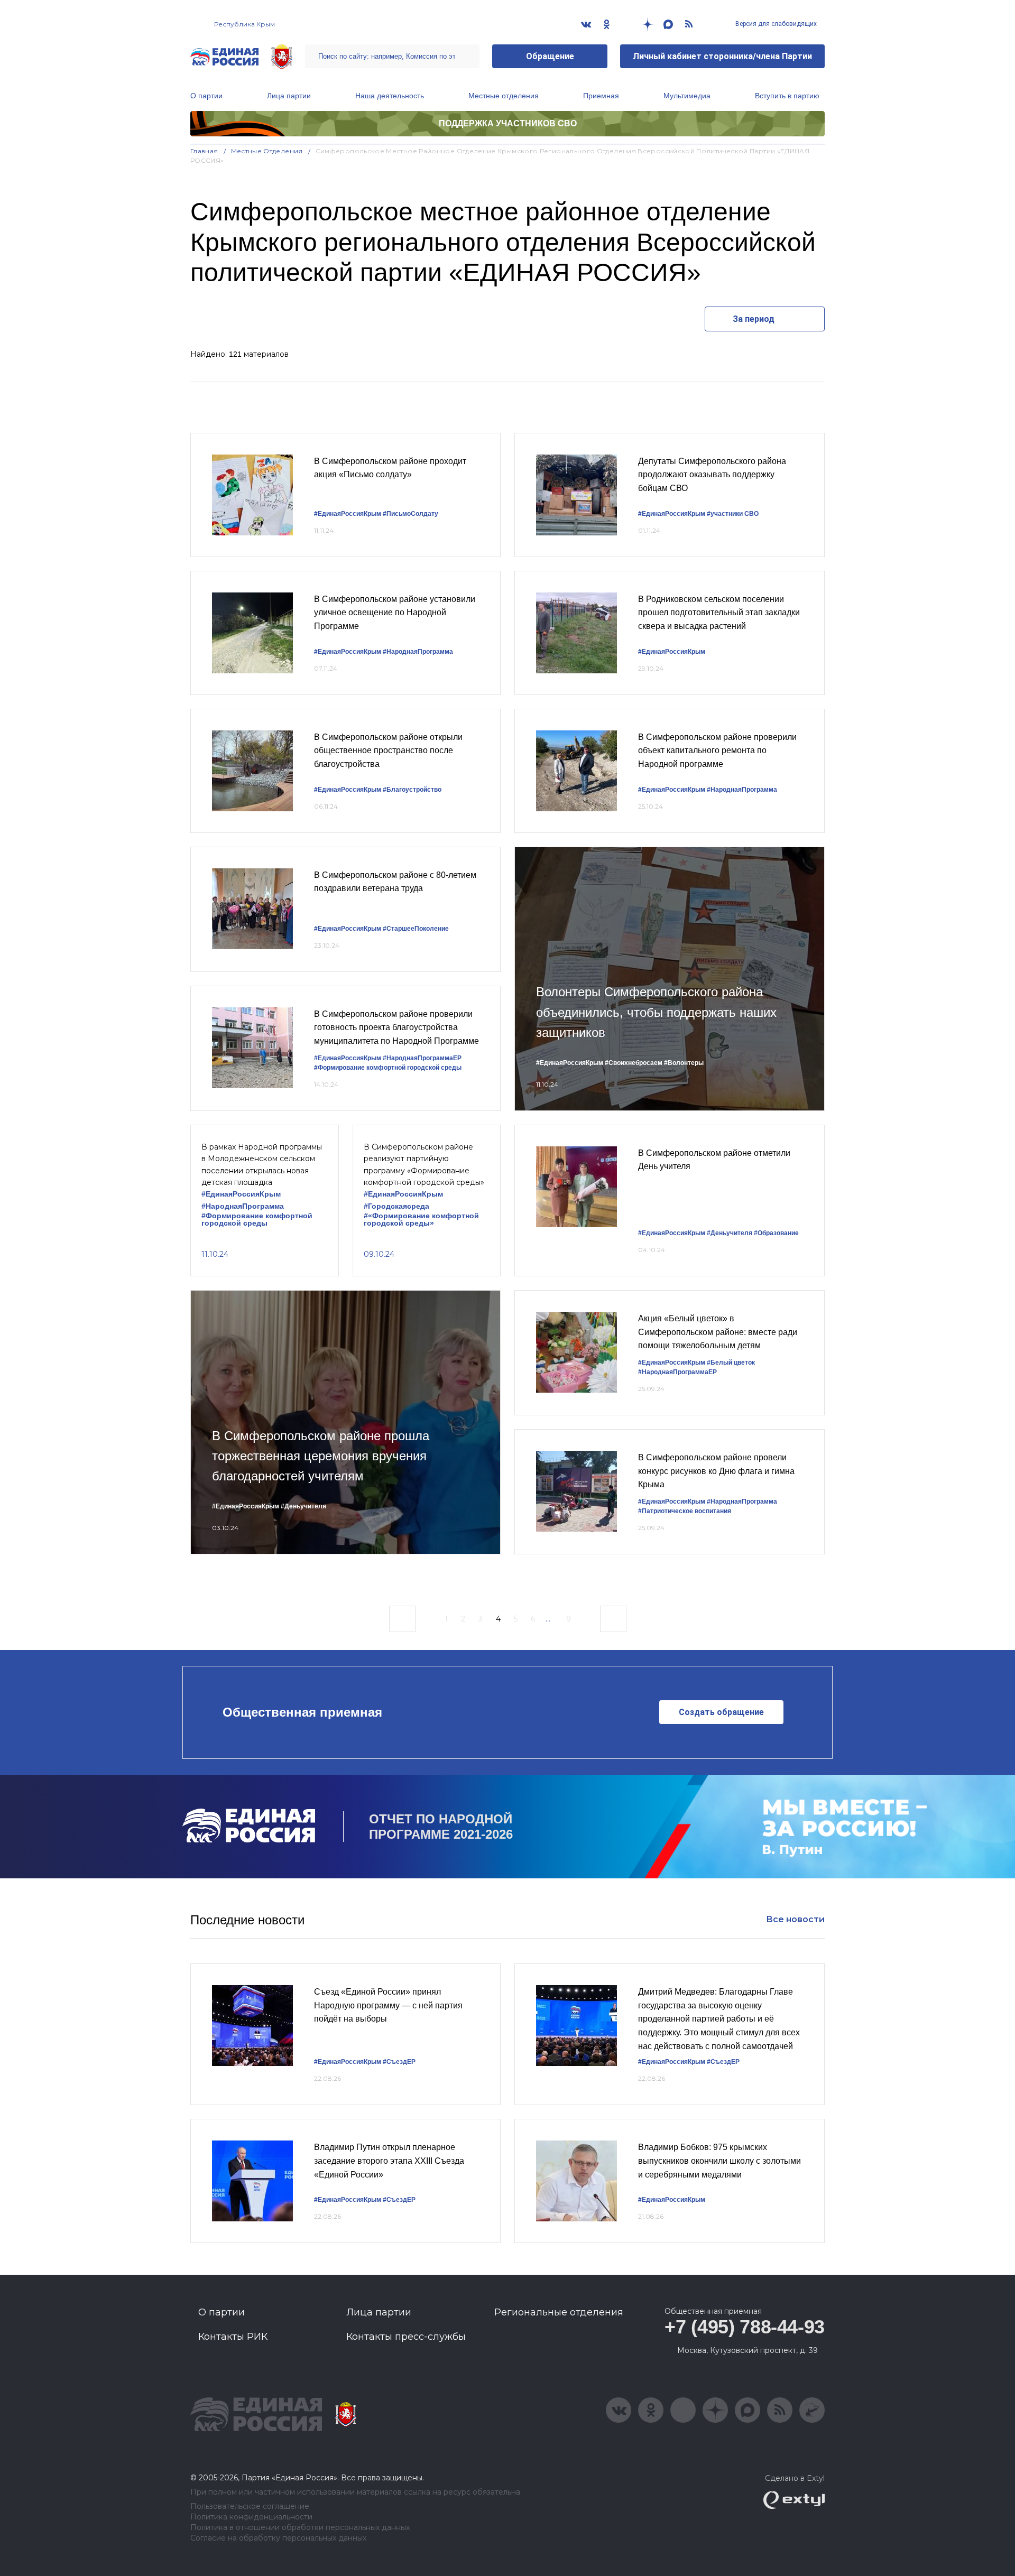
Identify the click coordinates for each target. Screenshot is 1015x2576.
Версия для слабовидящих (775, 24)
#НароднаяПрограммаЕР (422, 1058)
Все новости (795, 1919)
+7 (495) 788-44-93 (745, 2327)
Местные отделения (504, 96)
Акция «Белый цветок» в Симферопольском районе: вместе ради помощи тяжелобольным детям (718, 1332)
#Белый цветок (731, 1363)
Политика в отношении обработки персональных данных (300, 2528)
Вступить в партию (787, 96)
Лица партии (289, 96)
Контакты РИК (233, 2337)
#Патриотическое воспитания (685, 1511)
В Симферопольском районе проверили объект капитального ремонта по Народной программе (717, 750)
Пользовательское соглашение (250, 2506)
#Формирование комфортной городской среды (388, 1068)
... (548, 1619)
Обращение (550, 56)
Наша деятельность (390, 96)
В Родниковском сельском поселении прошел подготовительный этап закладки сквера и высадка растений (719, 613)
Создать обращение (721, 1712)
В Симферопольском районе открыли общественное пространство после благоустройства (388, 750)
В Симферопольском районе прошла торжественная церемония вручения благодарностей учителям (321, 1456)
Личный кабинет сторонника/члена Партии (722, 56)
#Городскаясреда (396, 1206)
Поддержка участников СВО (508, 123)
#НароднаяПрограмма (418, 652)
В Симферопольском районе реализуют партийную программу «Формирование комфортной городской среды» (424, 1165)
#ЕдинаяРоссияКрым (348, 514)
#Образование (776, 1233)
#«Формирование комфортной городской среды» (421, 1220)
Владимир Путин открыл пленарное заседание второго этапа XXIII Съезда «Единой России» (389, 2161)
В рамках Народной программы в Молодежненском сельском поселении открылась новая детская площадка (262, 1165)
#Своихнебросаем (634, 1063)
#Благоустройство (412, 790)
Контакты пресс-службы (406, 2337)
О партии (206, 96)
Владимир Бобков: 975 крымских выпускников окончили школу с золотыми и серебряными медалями (719, 2161)
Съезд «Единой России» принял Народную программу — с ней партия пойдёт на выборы (388, 2005)
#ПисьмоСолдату (410, 514)
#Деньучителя (730, 1233)
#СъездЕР (399, 2062)
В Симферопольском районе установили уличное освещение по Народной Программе (395, 613)
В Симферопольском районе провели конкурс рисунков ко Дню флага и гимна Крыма (716, 1471)
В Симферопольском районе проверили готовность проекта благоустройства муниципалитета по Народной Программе (396, 1027)
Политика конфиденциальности (251, 2517)
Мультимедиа (687, 96)
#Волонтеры (684, 1063)
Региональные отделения (559, 2312)
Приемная (601, 96)
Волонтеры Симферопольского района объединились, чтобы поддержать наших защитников (656, 1012)
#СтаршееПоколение (416, 929)
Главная (204, 151)
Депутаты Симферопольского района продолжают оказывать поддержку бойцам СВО (712, 475)
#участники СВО (733, 514)
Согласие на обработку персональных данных (278, 2538)
